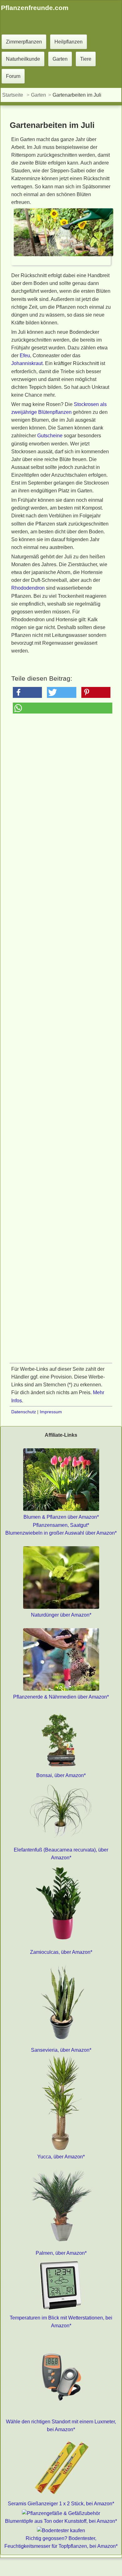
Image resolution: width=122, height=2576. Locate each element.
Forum (13, 76)
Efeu (25, 356)
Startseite (13, 95)
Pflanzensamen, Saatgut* (61, 1525)
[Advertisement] (61, 977)
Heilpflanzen (69, 42)
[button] (27, 692)
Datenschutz (24, 1412)
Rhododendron (28, 588)
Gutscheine (50, 436)
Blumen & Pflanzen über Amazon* (61, 1517)
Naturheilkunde (23, 59)
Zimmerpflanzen (24, 42)
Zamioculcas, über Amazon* (61, 1952)
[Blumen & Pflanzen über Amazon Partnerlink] (61, 1509)
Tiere (86, 59)
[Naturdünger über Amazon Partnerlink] (61, 1607)
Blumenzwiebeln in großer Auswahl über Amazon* (61, 1533)
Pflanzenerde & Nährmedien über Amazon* (61, 1697)
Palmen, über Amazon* (61, 2253)
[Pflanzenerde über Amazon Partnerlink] (61, 1689)
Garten (60, 59)
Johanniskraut (27, 363)
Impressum (51, 1412)
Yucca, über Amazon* (61, 2157)
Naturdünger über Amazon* (61, 1615)
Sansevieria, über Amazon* (61, 2050)
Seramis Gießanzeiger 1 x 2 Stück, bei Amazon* (61, 2504)
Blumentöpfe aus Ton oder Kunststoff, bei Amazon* (61, 2521)
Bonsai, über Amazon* (61, 1775)
